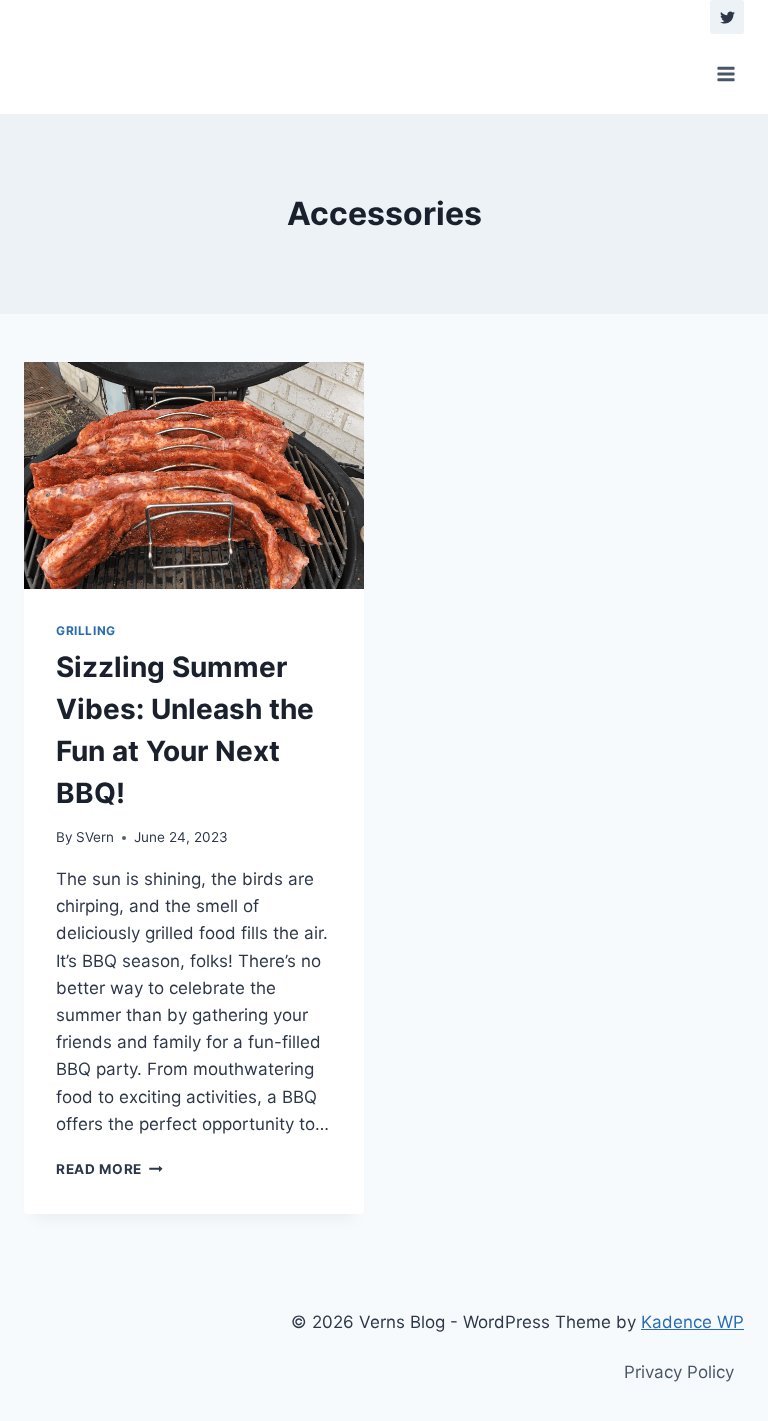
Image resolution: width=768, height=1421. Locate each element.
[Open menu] (725, 73)
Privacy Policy (679, 1372)
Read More (109, 1169)
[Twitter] (727, 17)
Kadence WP (692, 1322)
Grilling (86, 630)
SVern (95, 837)
